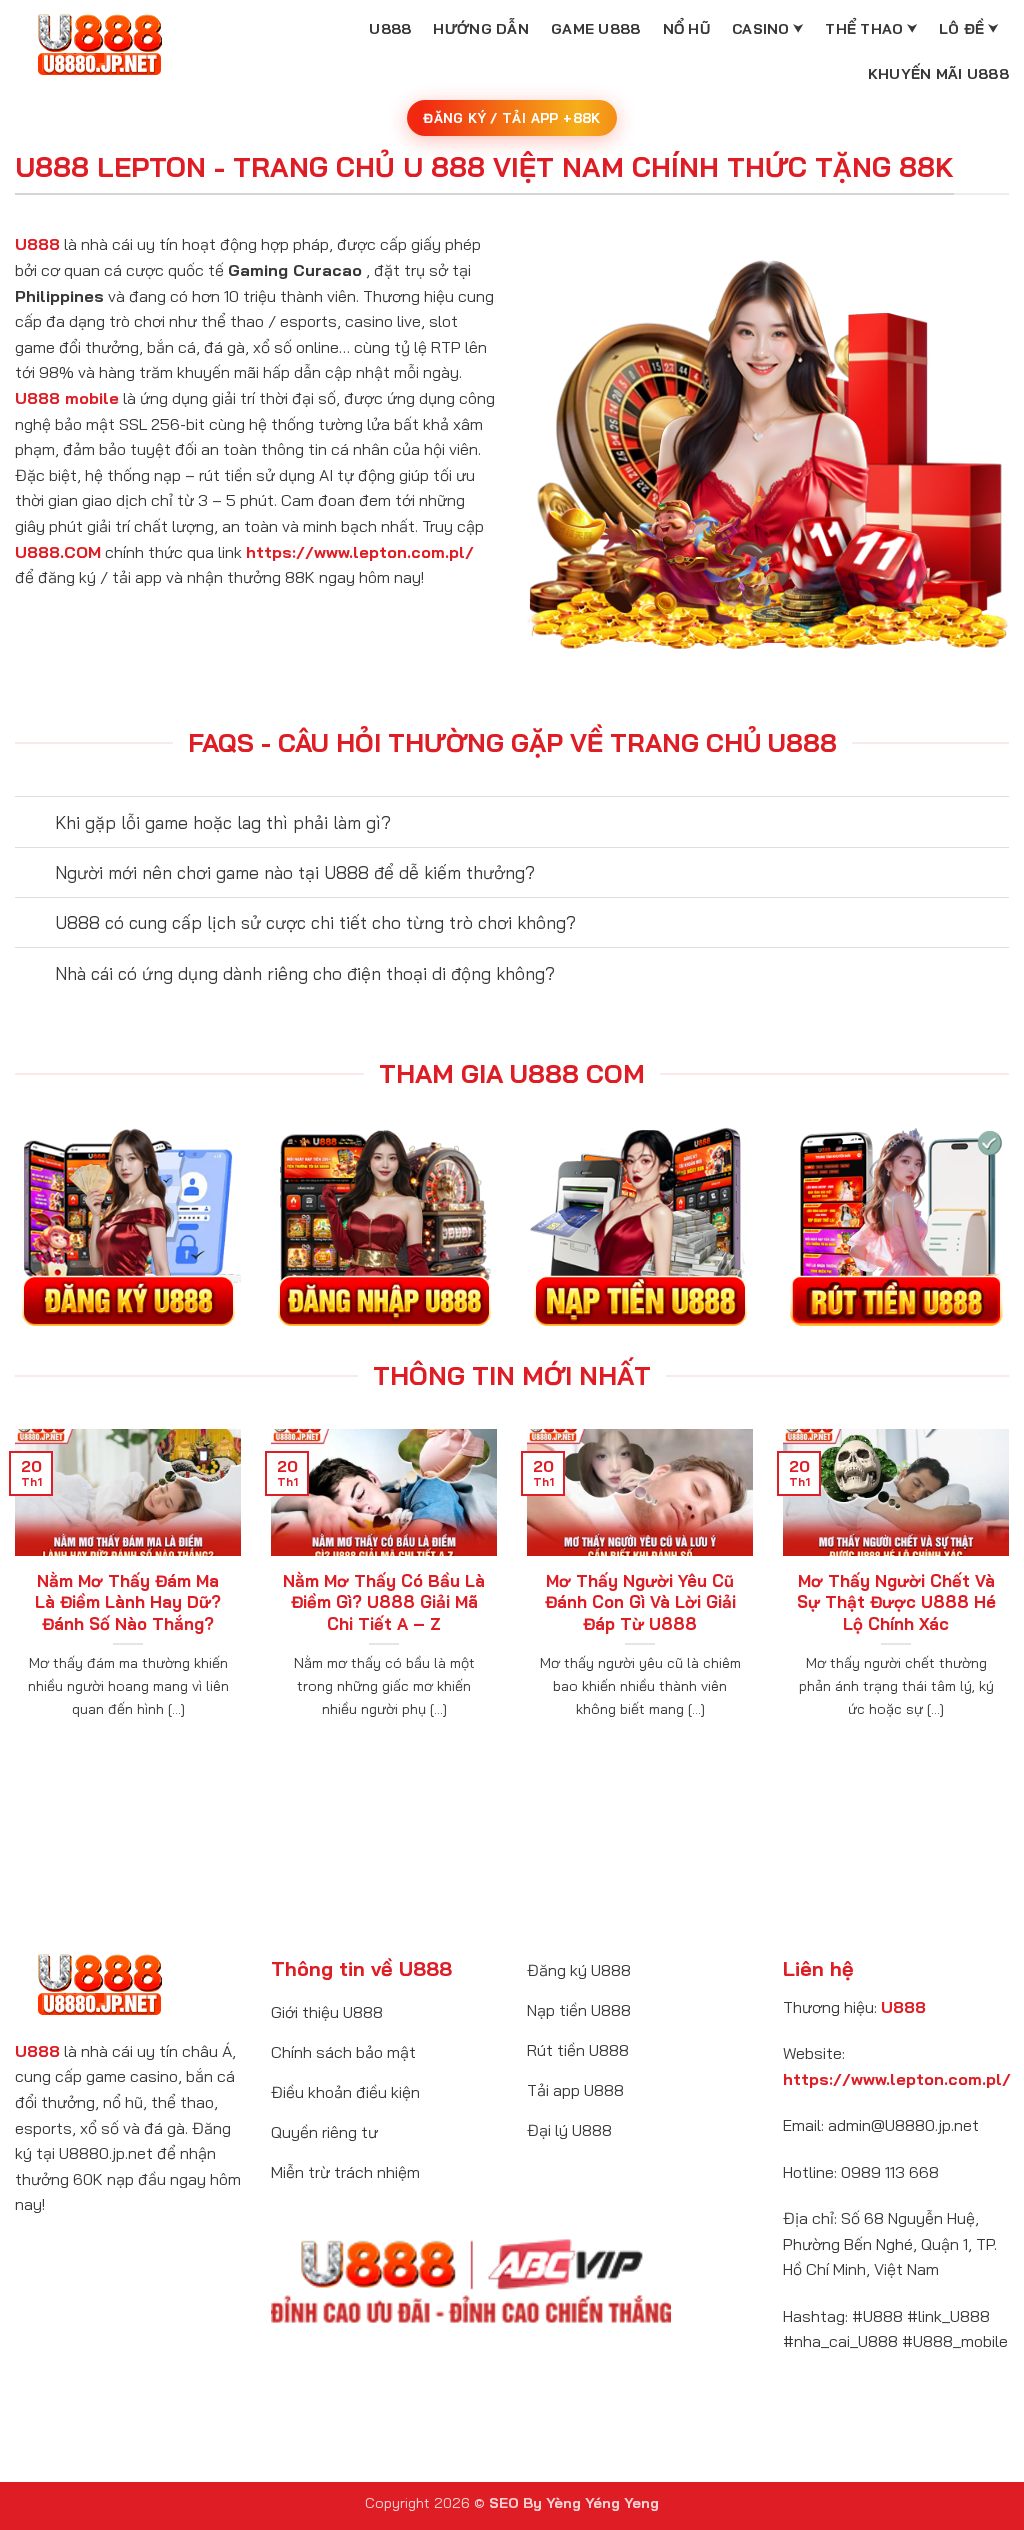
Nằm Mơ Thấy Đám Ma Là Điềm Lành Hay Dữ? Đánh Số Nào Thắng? (128, 1602)
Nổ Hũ (686, 29)
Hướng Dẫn (481, 29)
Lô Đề (961, 29)
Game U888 (596, 29)
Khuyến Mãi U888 (938, 74)
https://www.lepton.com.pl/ (360, 552)
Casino (761, 29)
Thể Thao (864, 29)
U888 (390, 29)
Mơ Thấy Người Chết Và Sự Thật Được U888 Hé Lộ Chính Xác (896, 1602)
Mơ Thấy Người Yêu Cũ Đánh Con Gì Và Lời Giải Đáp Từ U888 (640, 1602)
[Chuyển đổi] (34, 823)
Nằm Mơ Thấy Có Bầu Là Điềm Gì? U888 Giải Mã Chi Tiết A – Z (384, 1602)
